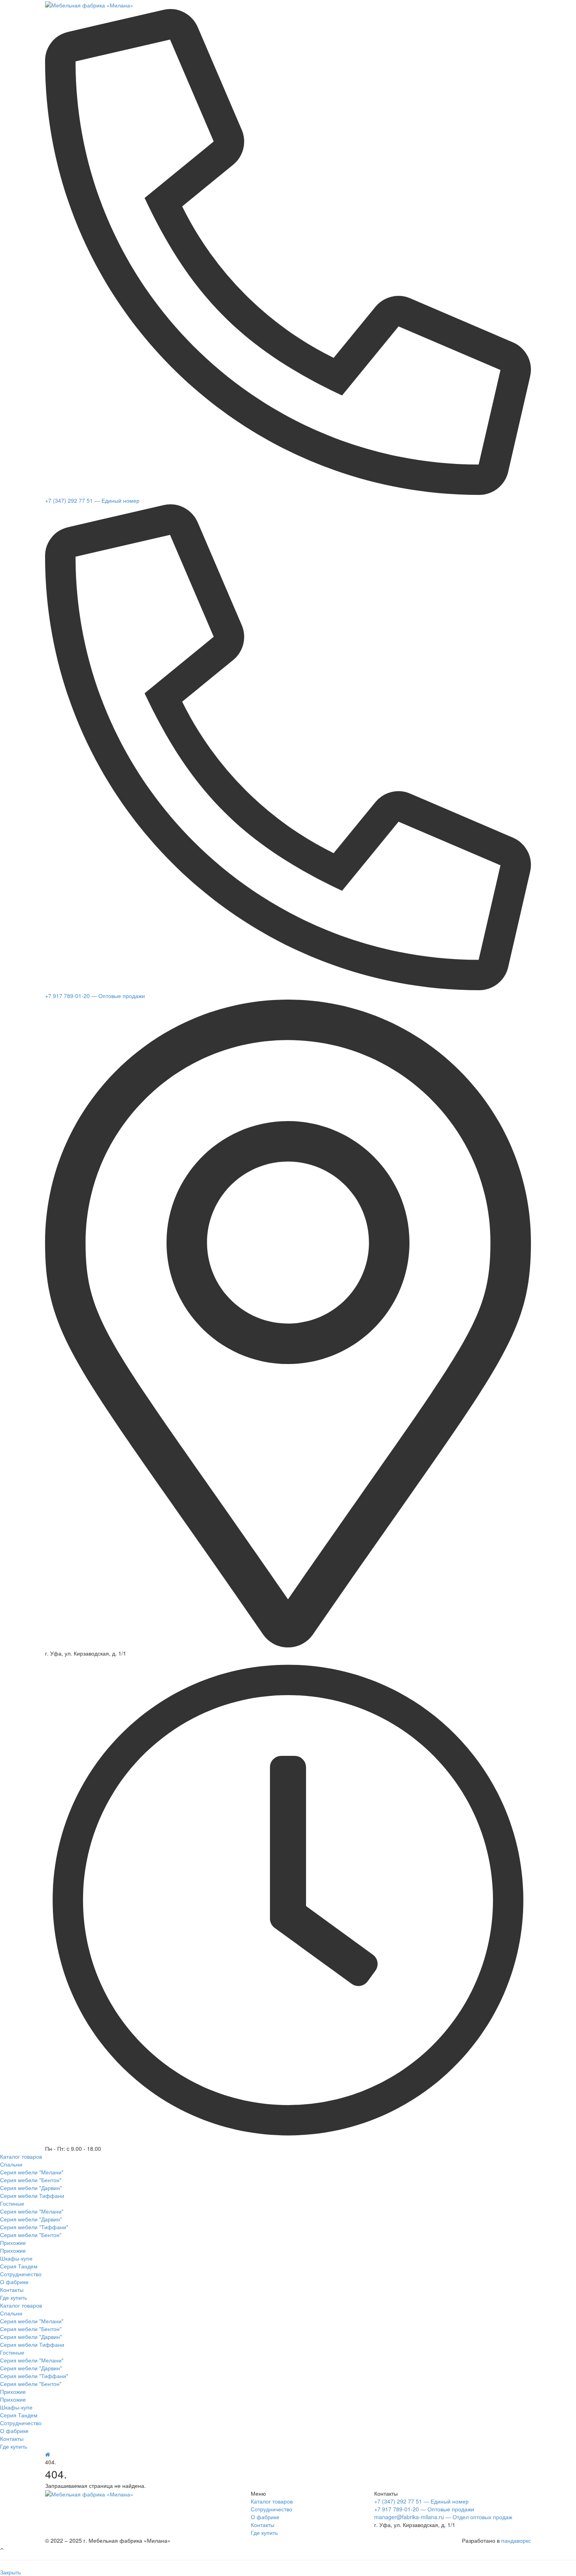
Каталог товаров (272, 2501)
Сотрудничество (272, 2509)
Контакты (263, 2525)
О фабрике (265, 2517)
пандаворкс (516, 2540)
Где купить (264, 2533)
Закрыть (10, 2572)
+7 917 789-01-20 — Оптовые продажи (95, 996)
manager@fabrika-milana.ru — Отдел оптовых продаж (443, 2517)
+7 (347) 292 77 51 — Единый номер (92, 500)
